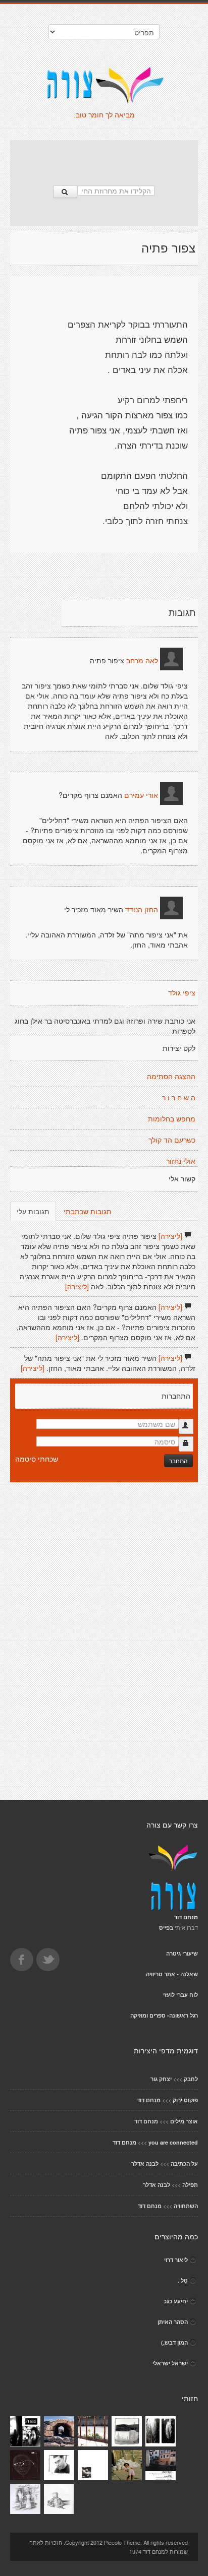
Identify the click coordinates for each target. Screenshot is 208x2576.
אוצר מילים (184, 2121)
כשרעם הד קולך (172, 1140)
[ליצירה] (170, 1236)
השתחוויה (186, 2206)
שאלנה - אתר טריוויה (172, 1974)
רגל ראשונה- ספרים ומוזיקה (164, 2015)
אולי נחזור (181, 1161)
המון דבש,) (174, 2342)
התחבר (178, 1460)
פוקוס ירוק (185, 2100)
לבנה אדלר (145, 2163)
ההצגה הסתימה (171, 1077)
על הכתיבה (184, 2163)
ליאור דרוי (176, 2260)
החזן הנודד (142, 910)
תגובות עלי (33, 1211)
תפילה (190, 2185)
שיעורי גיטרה (182, 1953)
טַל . (183, 2280)
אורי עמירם (141, 795)
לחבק (191, 2079)
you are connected (173, 2142)
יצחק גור (161, 2079)
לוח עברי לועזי (180, 1995)
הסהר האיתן (173, 2322)
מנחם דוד (149, 2100)
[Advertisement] (104, 158)
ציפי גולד (182, 993)
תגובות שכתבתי (88, 1211)
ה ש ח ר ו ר (179, 1098)
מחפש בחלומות (172, 1119)
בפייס (166, 1928)
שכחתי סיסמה (37, 1459)
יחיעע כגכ (176, 2301)
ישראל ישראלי (170, 2363)
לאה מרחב (142, 661)
